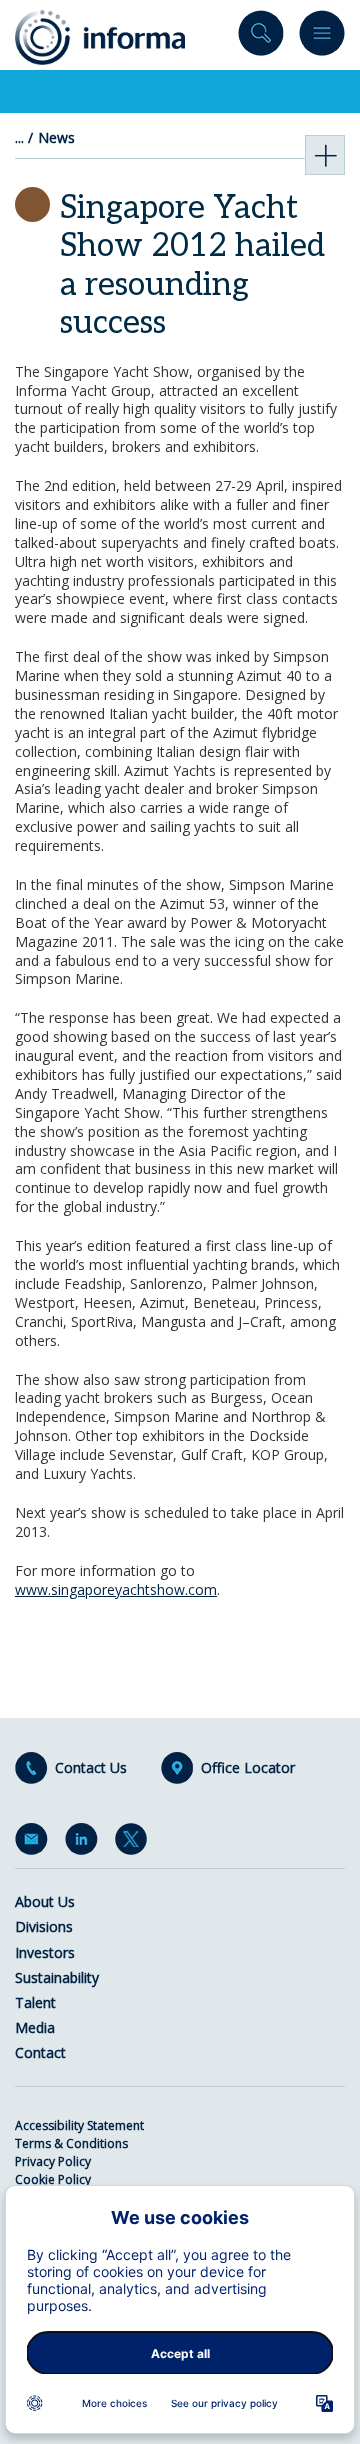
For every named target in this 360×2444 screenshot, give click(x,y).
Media (35, 2027)
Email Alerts (35, 1843)
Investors (45, 1952)
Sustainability (57, 1977)
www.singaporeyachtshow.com (116, 1589)
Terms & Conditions (71, 2143)
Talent (35, 2002)
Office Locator (248, 1768)
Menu (322, 37)
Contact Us (91, 1768)
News (56, 138)
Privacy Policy (53, 2161)
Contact (40, 2052)
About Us (45, 1901)
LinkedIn (85, 1843)
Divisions (44, 1926)
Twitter (135, 1843)
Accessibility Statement (79, 2125)
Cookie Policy (53, 2179)
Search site (261, 37)
